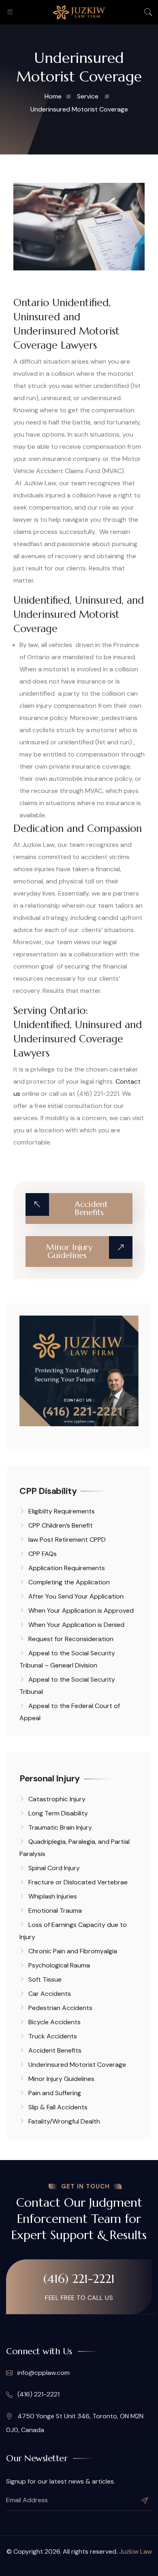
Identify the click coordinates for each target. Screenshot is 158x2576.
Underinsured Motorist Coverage (77, 2065)
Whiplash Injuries (53, 1896)
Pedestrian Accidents (60, 2008)
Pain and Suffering (55, 2093)
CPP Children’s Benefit (61, 1525)
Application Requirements (67, 1568)
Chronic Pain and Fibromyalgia (73, 1951)
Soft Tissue (45, 1979)
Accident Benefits (55, 2050)
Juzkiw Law (136, 2551)
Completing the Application (69, 1582)
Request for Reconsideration (71, 1639)
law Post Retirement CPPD (67, 1540)
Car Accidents (50, 1994)
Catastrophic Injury (57, 1799)
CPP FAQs (43, 1554)
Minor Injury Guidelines (61, 2079)
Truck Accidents (53, 2036)
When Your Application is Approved (81, 1611)
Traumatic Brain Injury (60, 1827)
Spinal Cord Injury (54, 1868)
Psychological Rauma (59, 1965)
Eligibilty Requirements (62, 1511)
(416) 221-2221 (79, 2279)
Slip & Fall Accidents (58, 2107)
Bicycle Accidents (54, 2022)
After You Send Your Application (76, 1596)
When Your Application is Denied (76, 1625)
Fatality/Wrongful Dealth (64, 2121)
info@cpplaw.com (43, 2373)
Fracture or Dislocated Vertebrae (78, 1882)
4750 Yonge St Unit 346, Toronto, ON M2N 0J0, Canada (75, 2423)
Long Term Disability (58, 1813)
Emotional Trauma (55, 1911)
